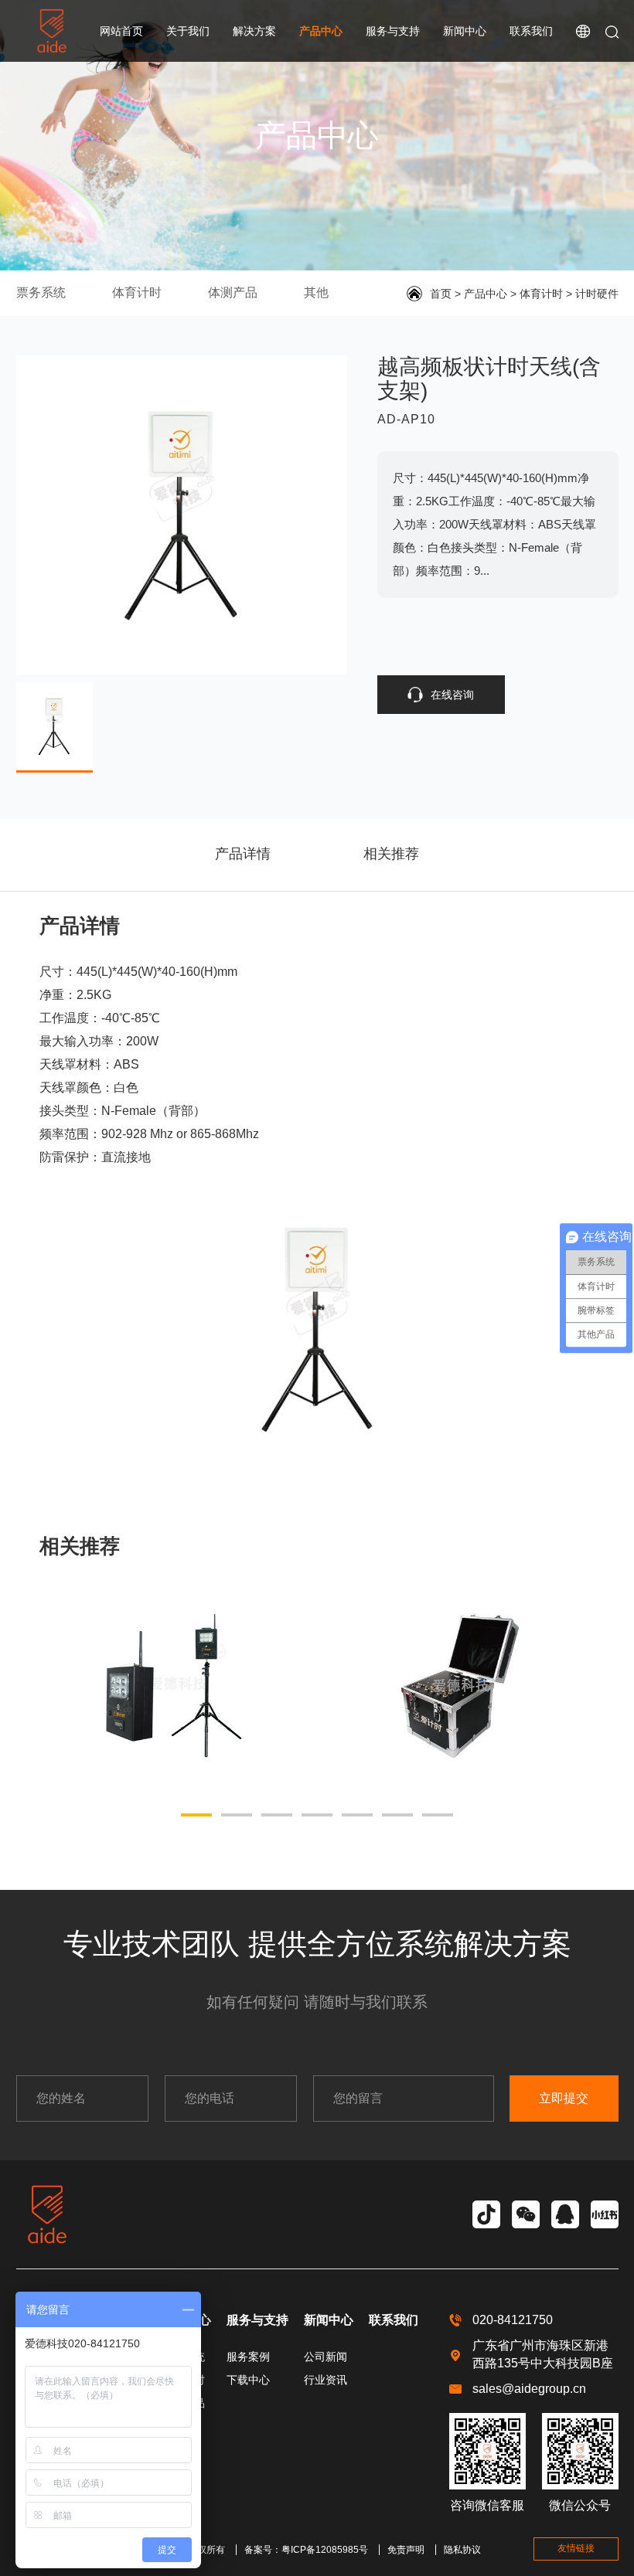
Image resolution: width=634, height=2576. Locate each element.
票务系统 (41, 292)
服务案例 (248, 2357)
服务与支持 (393, 31)
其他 (316, 292)
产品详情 (243, 854)
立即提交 (564, 2098)
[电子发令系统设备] (175, 1685)
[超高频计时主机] (460, 1685)
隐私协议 (462, 2550)
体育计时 (137, 292)
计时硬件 (597, 294)
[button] (196, 1815)
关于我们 (188, 31)
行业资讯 (326, 2380)
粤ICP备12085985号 (325, 2550)
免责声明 (406, 2550)
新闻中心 (465, 31)
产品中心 (321, 31)
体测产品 (233, 292)
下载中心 (248, 2380)
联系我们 (531, 31)
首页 (441, 294)
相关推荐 (391, 854)
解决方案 (254, 31)
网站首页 (121, 31)
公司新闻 (326, 2357)
